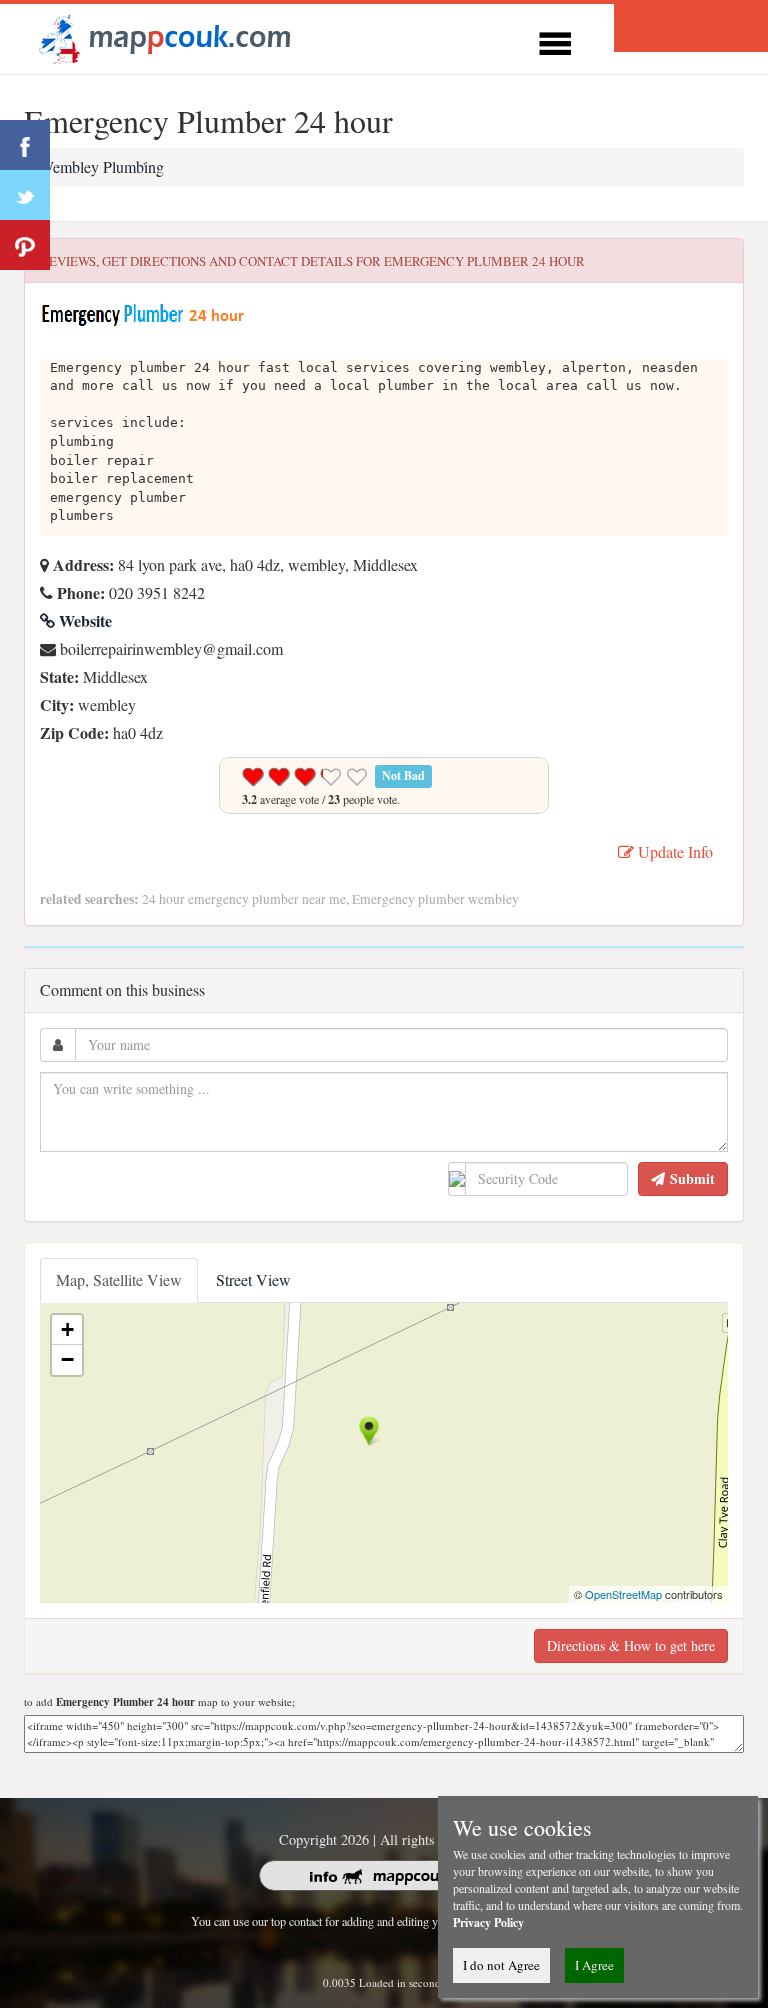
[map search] (162, 36)
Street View (253, 1279)
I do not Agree (501, 1965)
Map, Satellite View (119, 1279)
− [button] (67, 1359)
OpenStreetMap (623, 1594)
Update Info (673, 851)
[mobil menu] (555, 40)
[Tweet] (25, 195)
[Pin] (25, 245)
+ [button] (67, 1329)
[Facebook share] (25, 145)
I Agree (594, 1965)
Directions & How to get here (631, 1645)
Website (83, 620)
